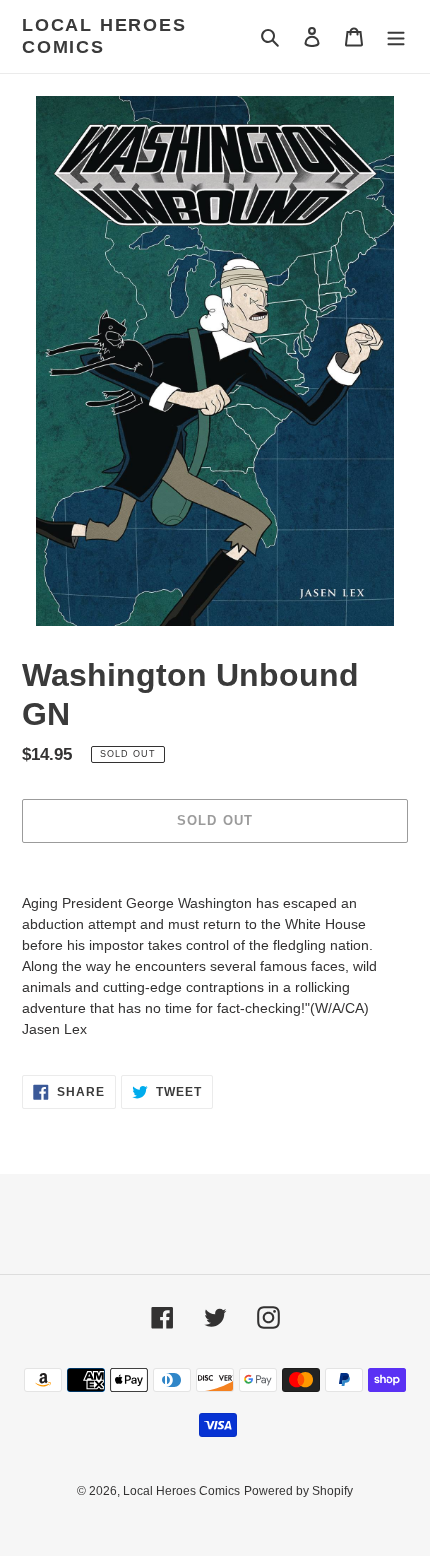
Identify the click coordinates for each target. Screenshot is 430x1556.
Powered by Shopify (298, 1491)
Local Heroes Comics (104, 36)
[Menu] (396, 36)
